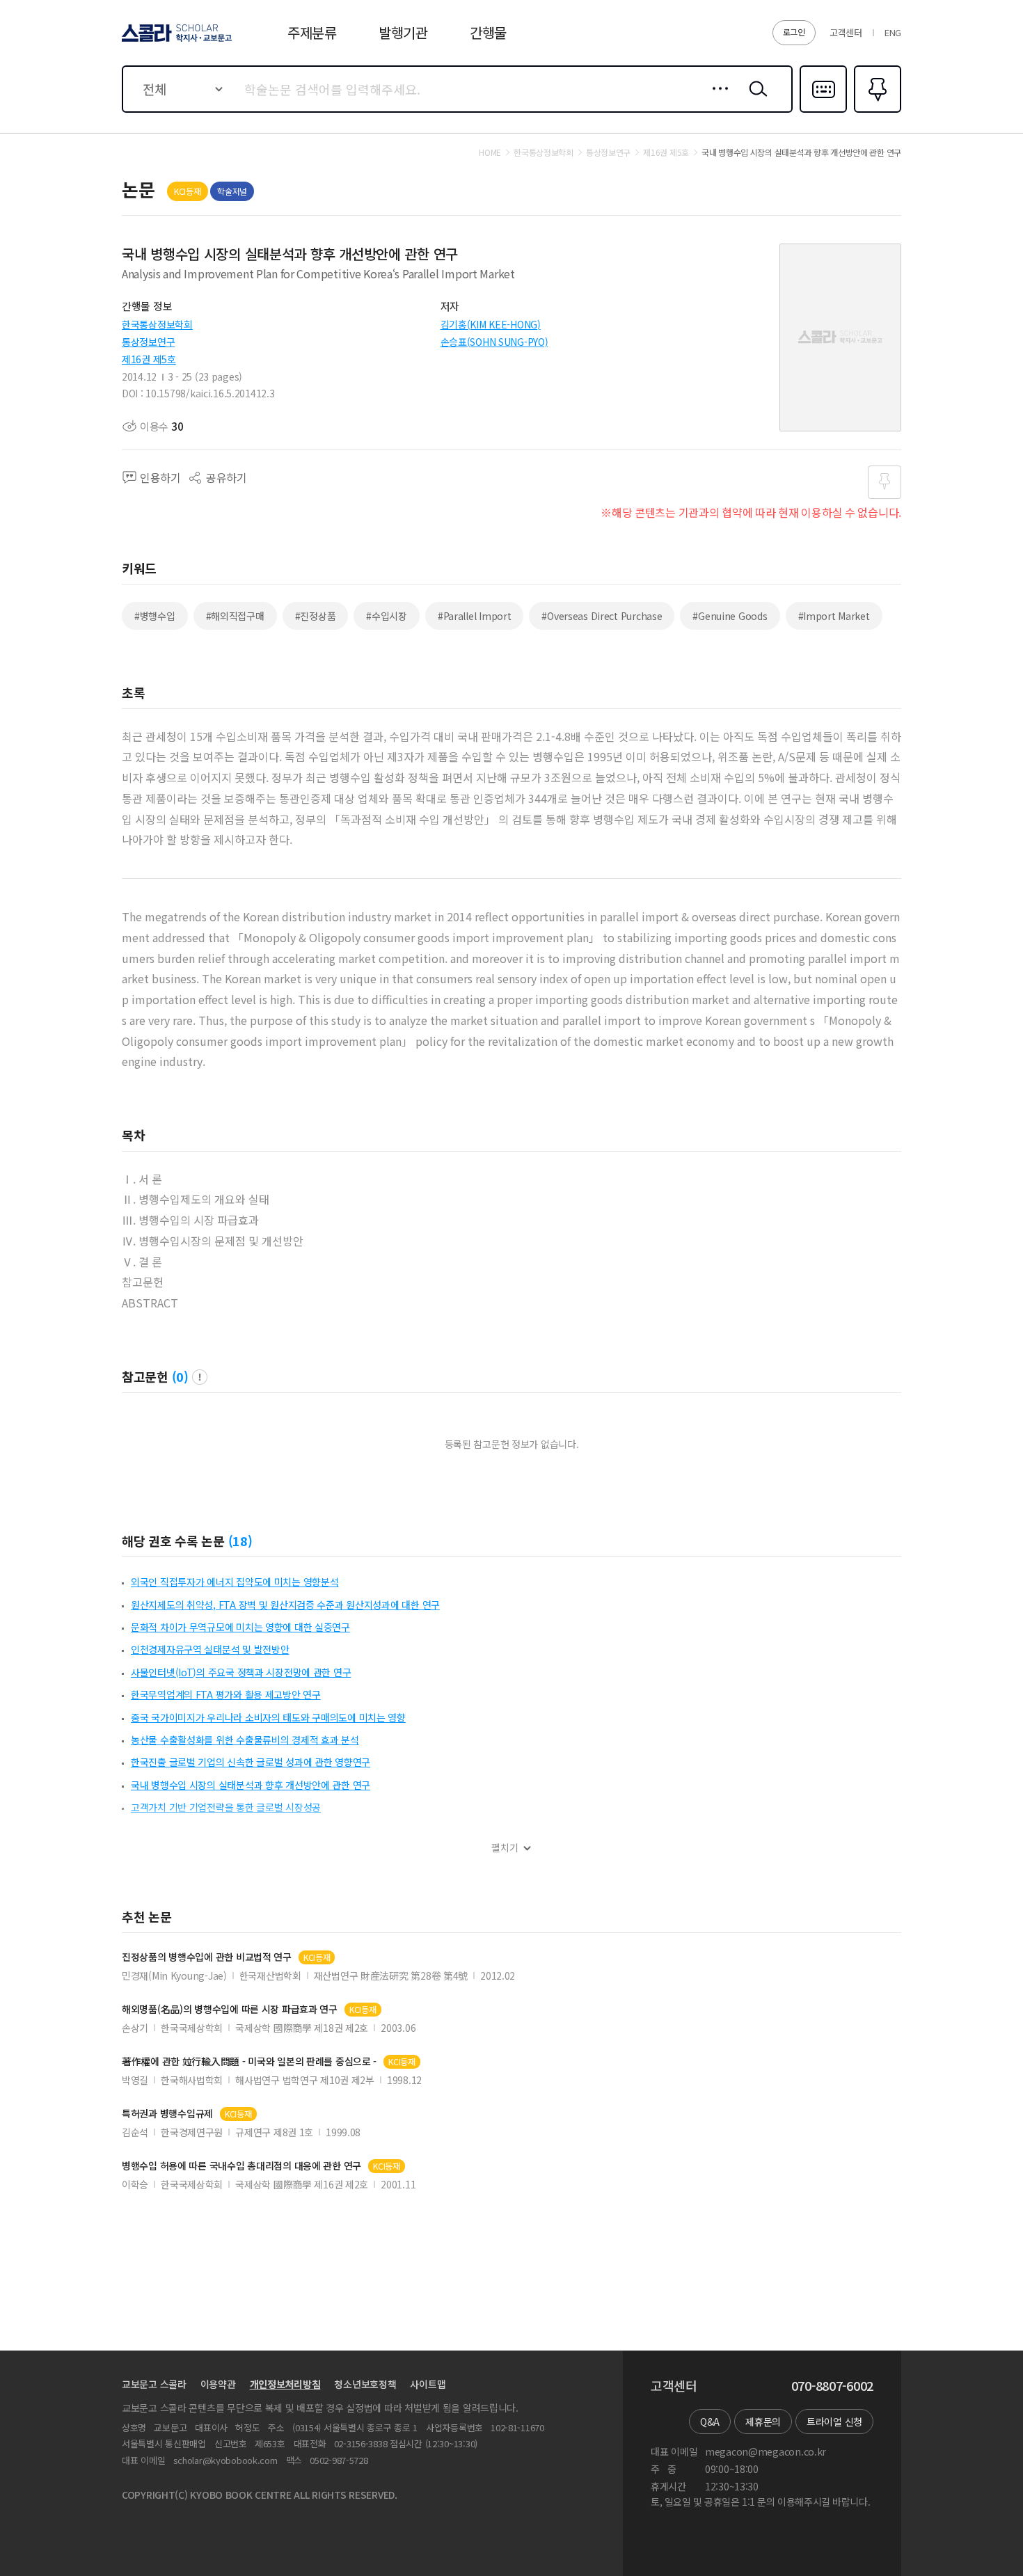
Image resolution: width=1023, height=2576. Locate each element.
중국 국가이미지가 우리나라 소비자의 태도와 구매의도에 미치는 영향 (268, 1717)
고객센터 (846, 32)
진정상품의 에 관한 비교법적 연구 (207, 1957)
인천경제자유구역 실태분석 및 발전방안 (210, 1649)
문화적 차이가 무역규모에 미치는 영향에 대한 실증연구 (240, 1627)
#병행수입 (155, 616)
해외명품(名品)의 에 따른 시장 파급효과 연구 (230, 2009)
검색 (755, 100)
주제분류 (312, 32)
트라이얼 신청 (834, 2422)
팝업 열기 (200, 1377)
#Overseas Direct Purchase (602, 616)
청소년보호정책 (365, 2384)
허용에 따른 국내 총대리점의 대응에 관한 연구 (241, 2166)
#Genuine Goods (730, 616)
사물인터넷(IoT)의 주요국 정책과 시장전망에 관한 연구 (241, 1672)
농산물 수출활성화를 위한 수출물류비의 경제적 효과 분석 (245, 1740)
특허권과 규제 (167, 2114)
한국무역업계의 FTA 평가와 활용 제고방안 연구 (226, 1694)
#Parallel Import (475, 616)
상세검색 (716, 100)
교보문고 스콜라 (154, 2384)
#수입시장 (387, 616)
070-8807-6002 (832, 2386)
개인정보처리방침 (285, 2384)
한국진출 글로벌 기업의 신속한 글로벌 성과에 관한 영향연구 (251, 1762)
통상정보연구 (148, 342)
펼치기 (505, 1848)
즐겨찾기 (876, 111)
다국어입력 (823, 111)
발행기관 (403, 32)
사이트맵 (428, 2384)
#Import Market (834, 616)
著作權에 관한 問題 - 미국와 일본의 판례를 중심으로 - (249, 2061)
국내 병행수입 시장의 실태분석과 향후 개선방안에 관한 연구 (251, 1785)
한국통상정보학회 (157, 324)
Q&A (710, 2422)
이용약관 (218, 2384)
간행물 (488, 32)
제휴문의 (763, 2422)
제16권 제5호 (149, 359)
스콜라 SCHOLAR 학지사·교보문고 (176, 41)
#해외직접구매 (235, 616)
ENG (893, 32)
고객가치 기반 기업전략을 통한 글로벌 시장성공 (226, 1807)
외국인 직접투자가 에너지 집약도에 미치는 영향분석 (235, 1582)
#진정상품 (316, 616)
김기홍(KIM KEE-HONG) (491, 324)
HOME (490, 152)
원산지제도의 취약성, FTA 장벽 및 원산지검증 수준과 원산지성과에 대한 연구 (285, 1605)
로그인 (794, 32)
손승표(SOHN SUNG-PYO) (494, 342)
